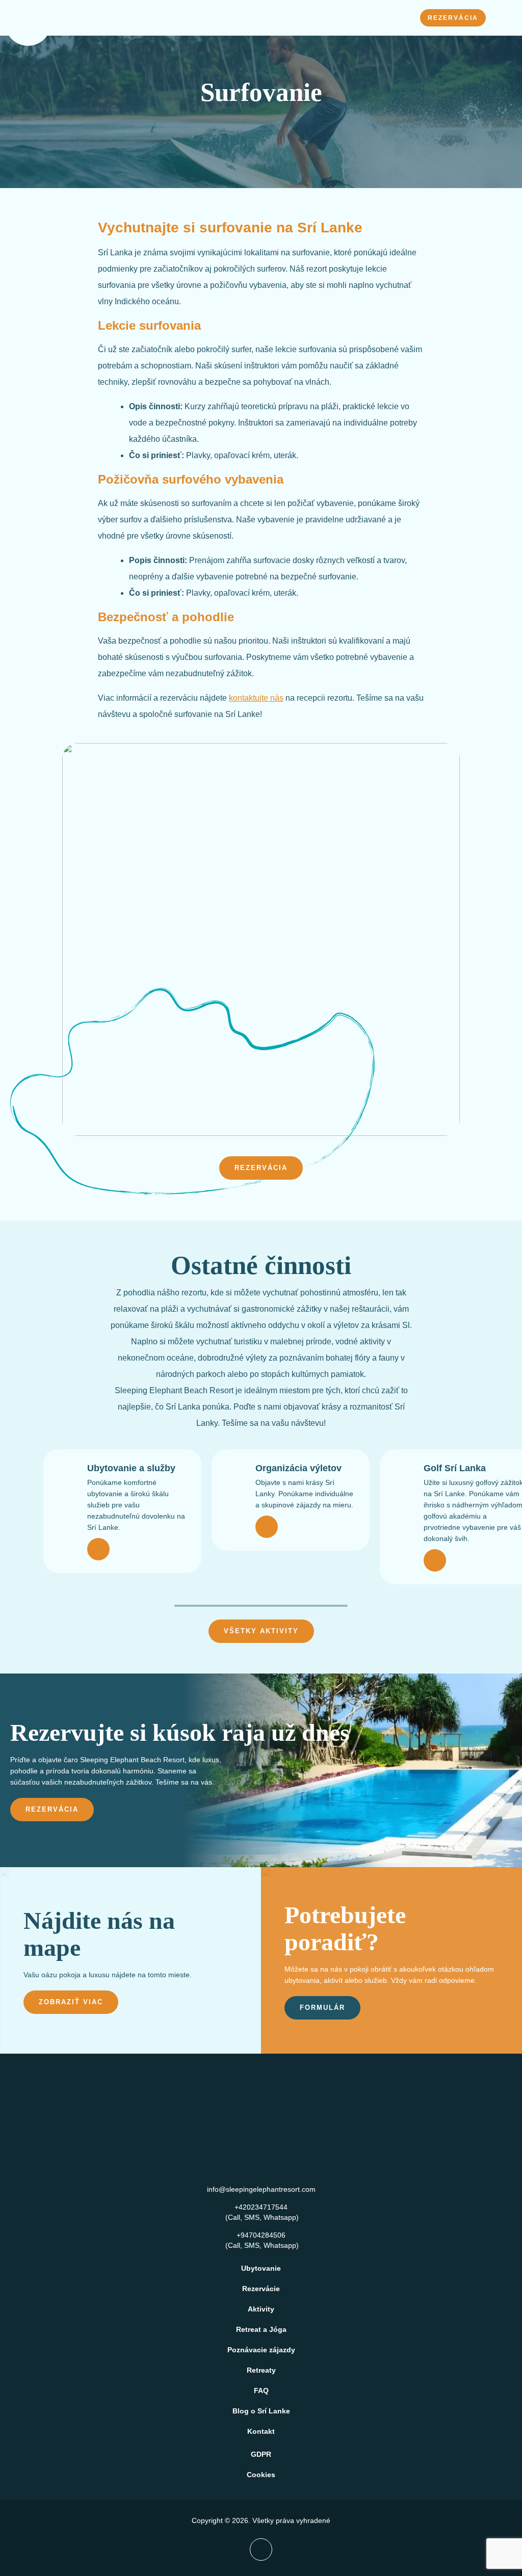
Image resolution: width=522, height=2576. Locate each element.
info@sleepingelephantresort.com (261, 2189)
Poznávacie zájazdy (261, 2350)
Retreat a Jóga (261, 2329)
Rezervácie (261, 2289)
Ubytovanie (261, 2268)
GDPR (261, 2454)
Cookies (261, 2475)
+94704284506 (261, 2235)
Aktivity (261, 2309)
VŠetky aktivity (261, 1631)
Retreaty (261, 2370)
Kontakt (261, 2431)
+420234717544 (261, 2207)
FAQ (261, 2391)
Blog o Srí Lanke (261, 2411)
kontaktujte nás (256, 698)
